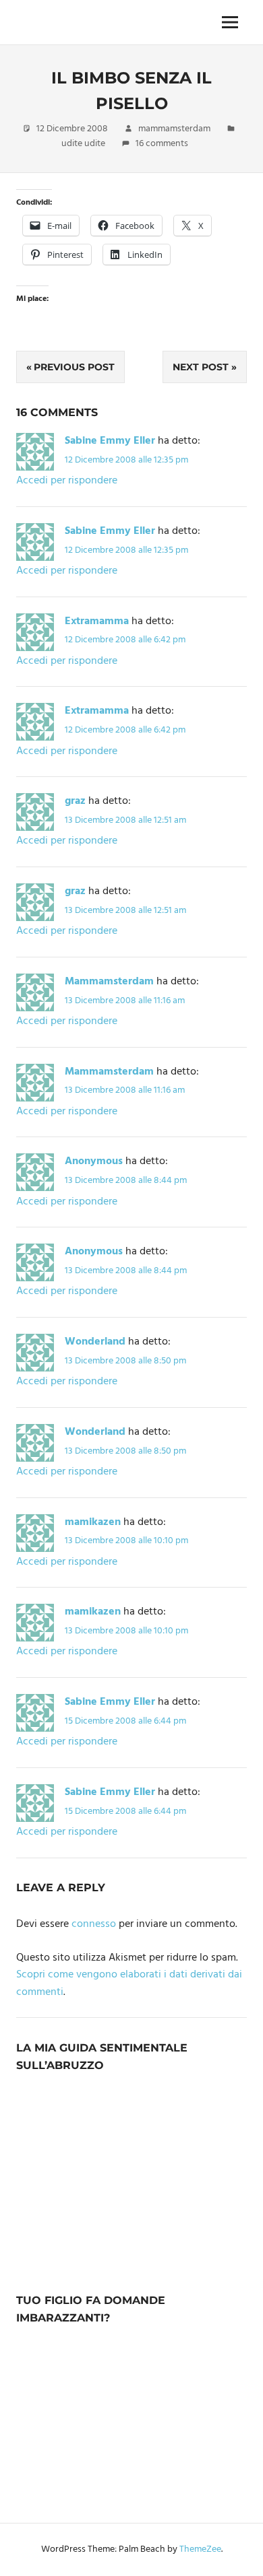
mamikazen (93, 1522)
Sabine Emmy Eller (110, 441)
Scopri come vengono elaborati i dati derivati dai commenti (129, 1984)
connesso (94, 1924)
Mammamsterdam (109, 982)
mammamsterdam (174, 129)
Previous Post (74, 367)
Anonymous (94, 1161)
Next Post (201, 367)
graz (75, 801)
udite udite (83, 144)
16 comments (162, 144)
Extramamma (97, 621)
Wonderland (95, 1342)
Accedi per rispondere (67, 481)
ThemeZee (200, 2549)
